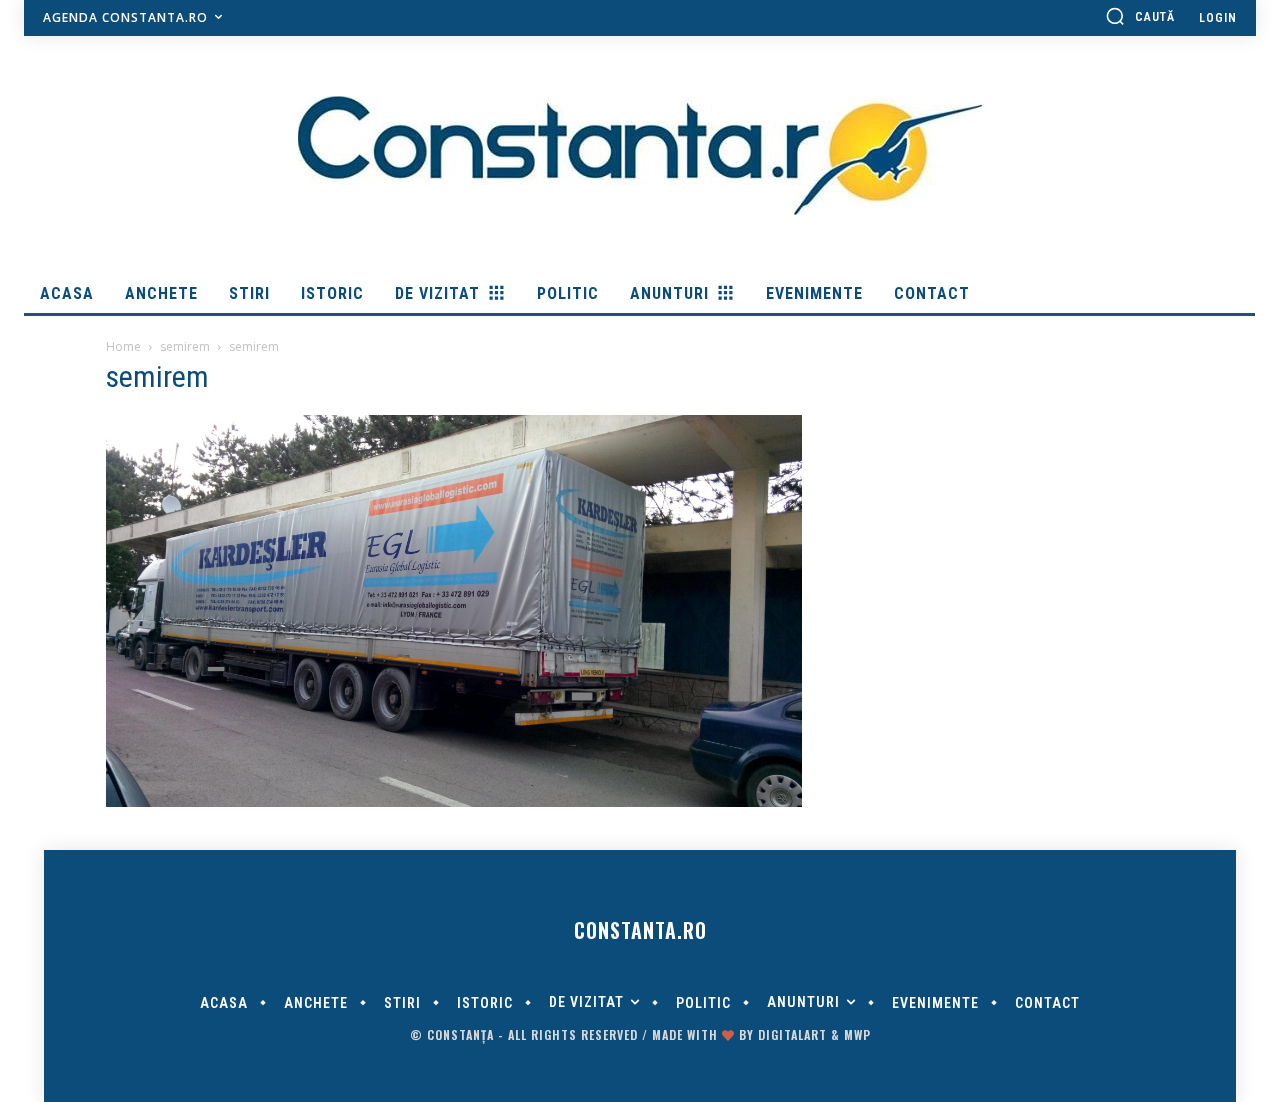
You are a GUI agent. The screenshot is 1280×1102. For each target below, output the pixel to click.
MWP (857, 1034)
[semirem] (454, 802)
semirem (185, 346)
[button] (1140, 16)
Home (123, 346)
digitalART (792, 1034)
